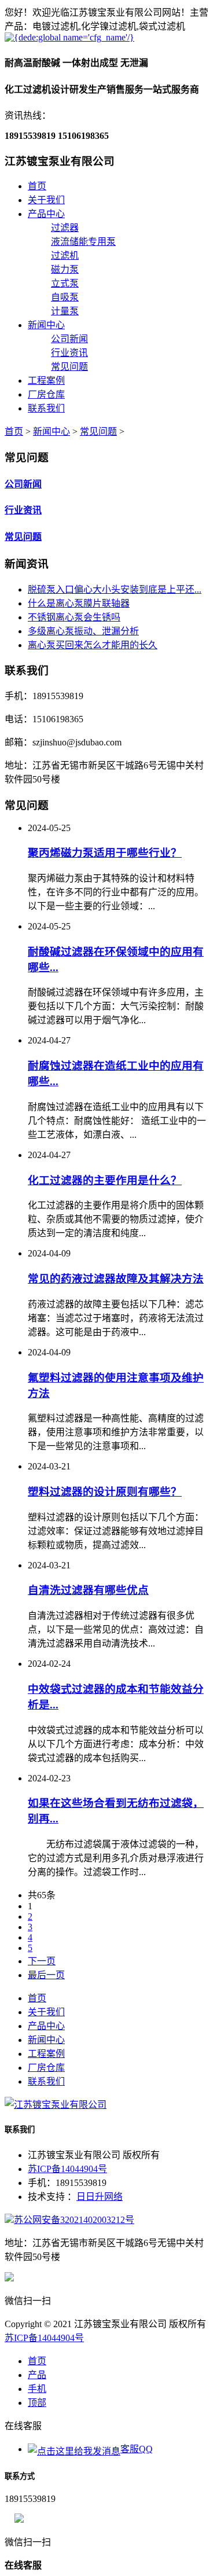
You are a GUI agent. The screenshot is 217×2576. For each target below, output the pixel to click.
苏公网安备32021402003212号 (74, 2220)
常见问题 (69, 367)
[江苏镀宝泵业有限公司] (56, 2105)
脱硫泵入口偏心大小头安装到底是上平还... (115, 589)
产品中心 (46, 214)
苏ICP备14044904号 (67, 2169)
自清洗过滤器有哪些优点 (88, 1590)
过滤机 (65, 256)
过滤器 (65, 228)
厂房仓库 (46, 394)
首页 (37, 186)
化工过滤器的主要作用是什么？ (105, 1180)
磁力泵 (65, 269)
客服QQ (137, 2449)
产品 (37, 2375)
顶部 (37, 2403)
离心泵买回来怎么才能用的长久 (93, 645)
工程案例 (46, 381)
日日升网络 (100, 2197)
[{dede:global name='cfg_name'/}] (69, 37)
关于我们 (46, 200)
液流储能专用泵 (83, 242)
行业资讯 (69, 353)
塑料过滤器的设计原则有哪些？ (105, 1492)
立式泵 (65, 283)
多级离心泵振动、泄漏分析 (83, 631)
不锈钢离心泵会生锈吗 (74, 617)
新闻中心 (46, 325)
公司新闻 (69, 339)
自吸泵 (65, 297)
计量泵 (65, 311)
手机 (37, 2389)
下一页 (42, 1961)
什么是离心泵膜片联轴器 (79, 603)
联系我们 (46, 408)
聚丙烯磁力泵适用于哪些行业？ (105, 853)
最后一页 (46, 1975)
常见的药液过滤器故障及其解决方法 (116, 1279)
